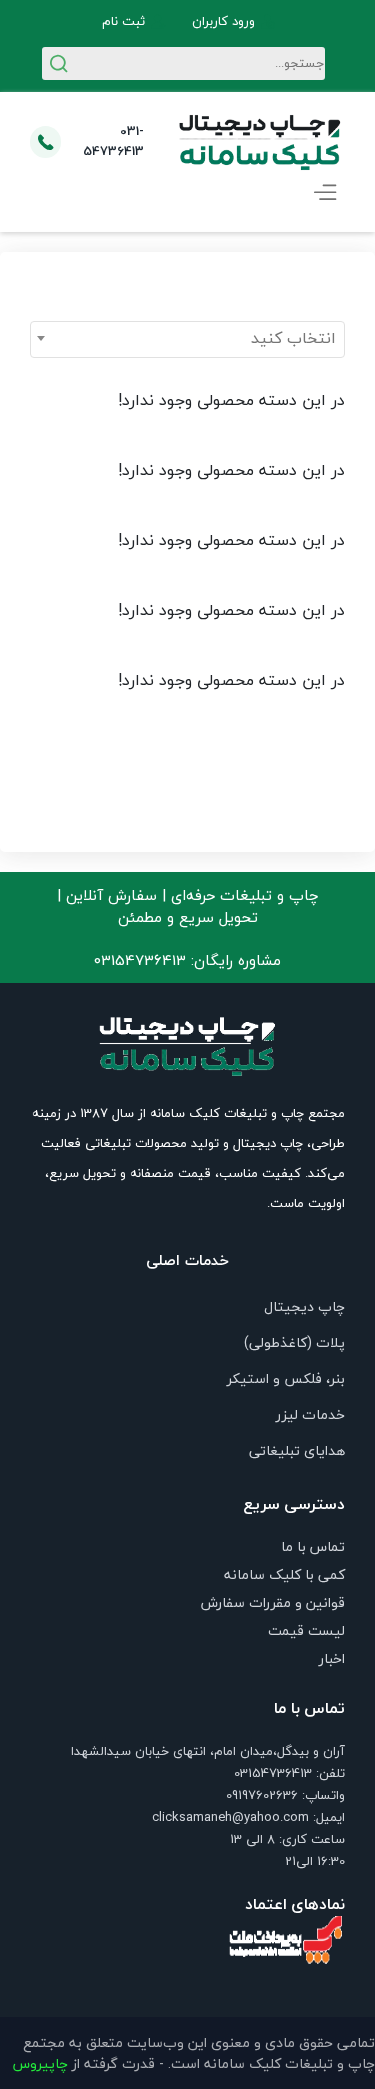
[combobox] (187, 339)
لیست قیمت (306, 1630)
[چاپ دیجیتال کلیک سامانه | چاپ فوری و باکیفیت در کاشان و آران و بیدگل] (260, 142)
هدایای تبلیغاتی (297, 1450)
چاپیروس (40, 2063)
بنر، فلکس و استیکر (286, 1378)
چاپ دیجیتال (304, 1306)
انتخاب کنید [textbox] (293, 338)
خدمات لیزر (310, 1414)
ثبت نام (123, 22)
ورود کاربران (223, 22)
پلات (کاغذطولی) (294, 1342)
